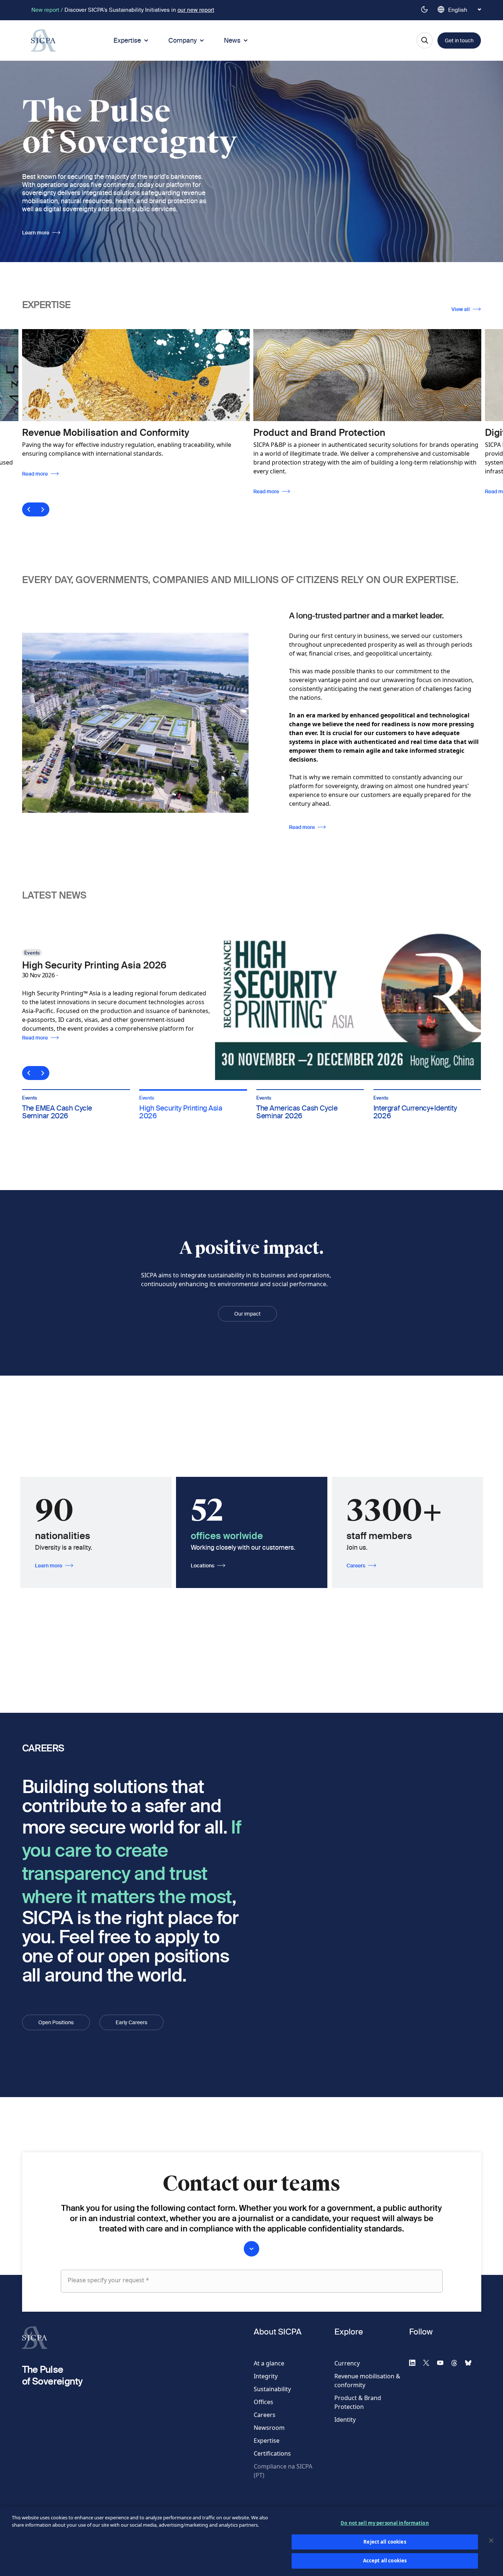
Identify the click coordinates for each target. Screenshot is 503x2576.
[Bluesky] (471, 2362)
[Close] (491, 2541)
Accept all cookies (385, 2561)
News (232, 40)
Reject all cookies (385, 2542)
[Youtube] (443, 2362)
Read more (36, 491)
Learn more (36, 233)
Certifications (272, 2453)
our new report (196, 10)
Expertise (127, 40)
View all (461, 309)
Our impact (247, 1314)
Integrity (266, 2376)
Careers (356, 1566)
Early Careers (131, 2022)
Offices (263, 2402)
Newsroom (269, 2428)
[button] (76, 1090)
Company (182, 40)
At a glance (269, 2363)
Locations (203, 1566)
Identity (345, 2420)
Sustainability (272, 2389)
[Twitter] (429, 2362)
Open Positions (56, 2022)
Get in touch (459, 40)
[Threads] (457, 2362)
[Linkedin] (415, 2362)
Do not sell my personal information (385, 2523)
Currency (347, 2363)
